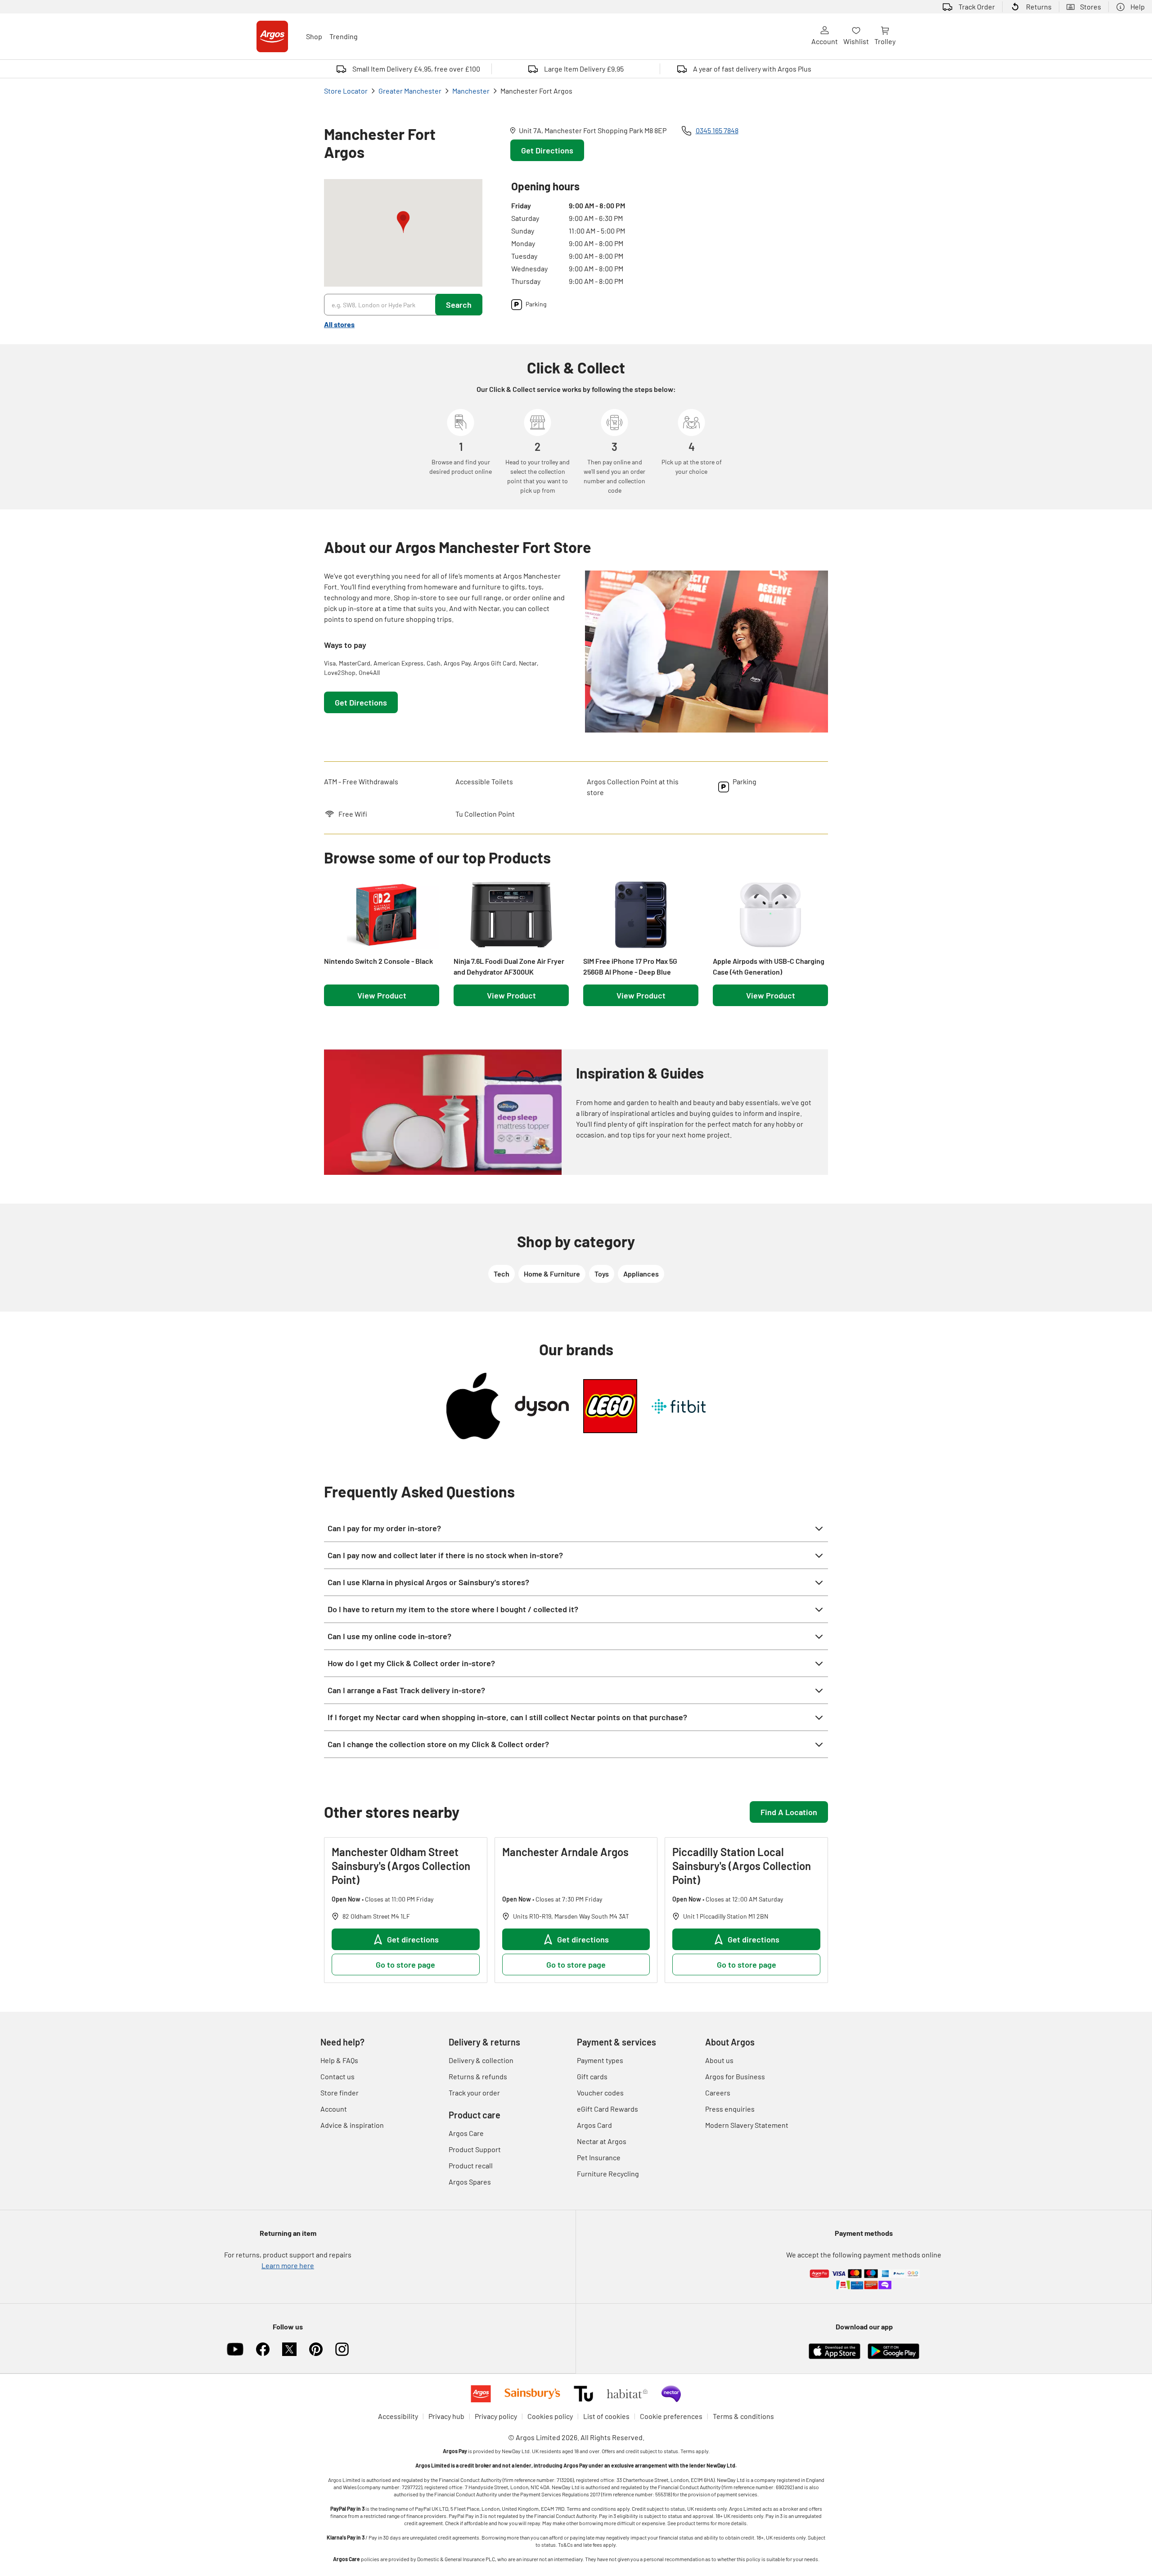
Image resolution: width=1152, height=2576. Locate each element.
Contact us (337, 2076)
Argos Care (466, 2133)
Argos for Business (735, 2076)
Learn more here (288, 2265)
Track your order (474, 2093)
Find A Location (789, 1812)
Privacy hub (446, 2416)
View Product (382, 995)
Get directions (413, 1939)
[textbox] (445, 598)
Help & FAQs (339, 2060)
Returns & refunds (478, 2076)
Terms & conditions (743, 2416)
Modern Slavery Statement (747, 2125)
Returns (1039, 7)
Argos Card (594, 2125)
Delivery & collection (481, 2060)
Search (459, 305)
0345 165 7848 (717, 130)
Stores (1091, 7)
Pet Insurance (599, 2157)
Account (825, 41)
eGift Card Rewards (607, 2109)
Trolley (885, 41)
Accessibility (398, 2416)
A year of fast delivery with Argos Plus (752, 69)
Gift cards (592, 2076)
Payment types (600, 2060)
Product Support (475, 2149)
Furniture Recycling (608, 2174)
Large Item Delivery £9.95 (584, 69)
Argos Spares (470, 2182)
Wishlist (856, 41)
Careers (718, 2093)
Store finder (340, 2093)
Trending (344, 36)
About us (719, 2060)
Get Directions (547, 150)
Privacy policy (496, 2416)
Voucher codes (600, 2093)
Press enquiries (730, 2109)
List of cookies (606, 2416)
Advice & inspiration (352, 2125)
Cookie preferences (671, 2416)
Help (1138, 7)
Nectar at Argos (602, 2141)
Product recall (471, 2165)
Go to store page (405, 1965)
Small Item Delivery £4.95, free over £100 (416, 69)
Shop (314, 36)
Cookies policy (550, 2416)
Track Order (977, 7)
